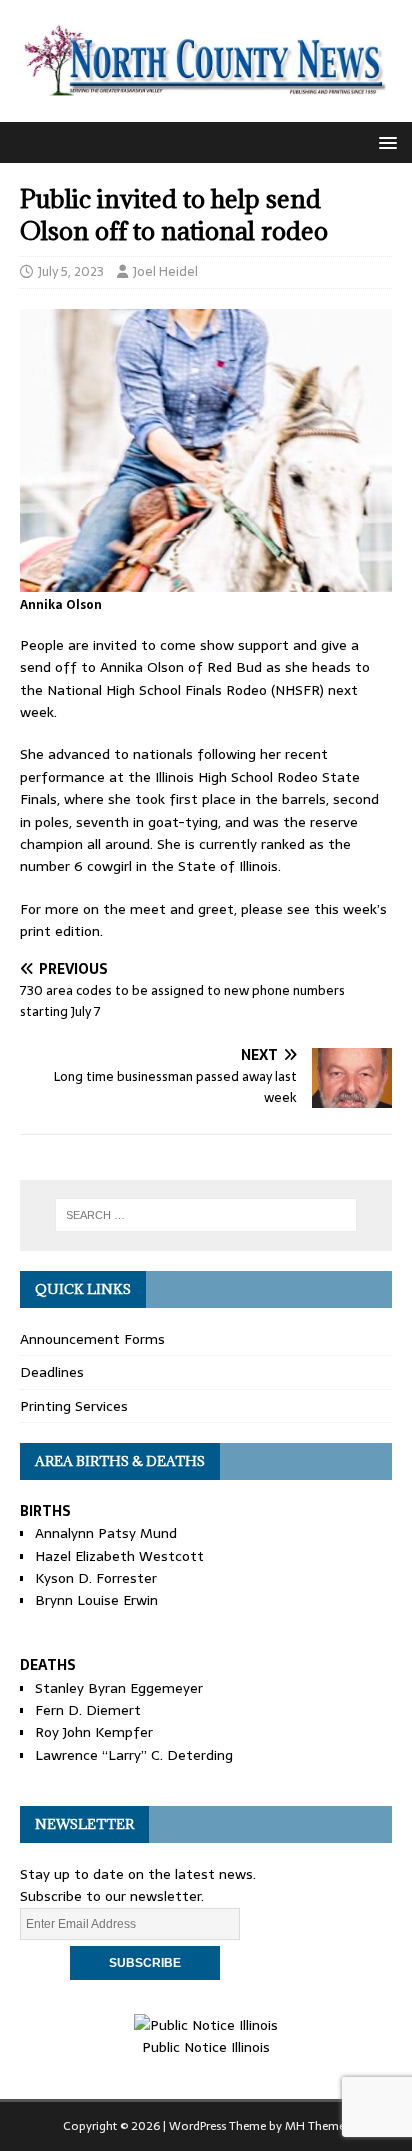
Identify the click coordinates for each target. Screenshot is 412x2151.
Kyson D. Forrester (96, 1578)
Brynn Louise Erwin (96, 1600)
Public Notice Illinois (206, 2047)
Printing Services (74, 1406)
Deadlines (52, 1372)
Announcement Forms (92, 1339)
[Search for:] (206, 1215)
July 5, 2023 (71, 271)
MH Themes (317, 2126)
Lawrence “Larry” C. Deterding (134, 1755)
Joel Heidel (165, 271)
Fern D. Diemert (88, 1710)
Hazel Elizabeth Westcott (119, 1556)
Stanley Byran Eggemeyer (119, 1688)
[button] (384, 141)
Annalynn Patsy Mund (106, 1533)
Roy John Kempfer (94, 1732)
